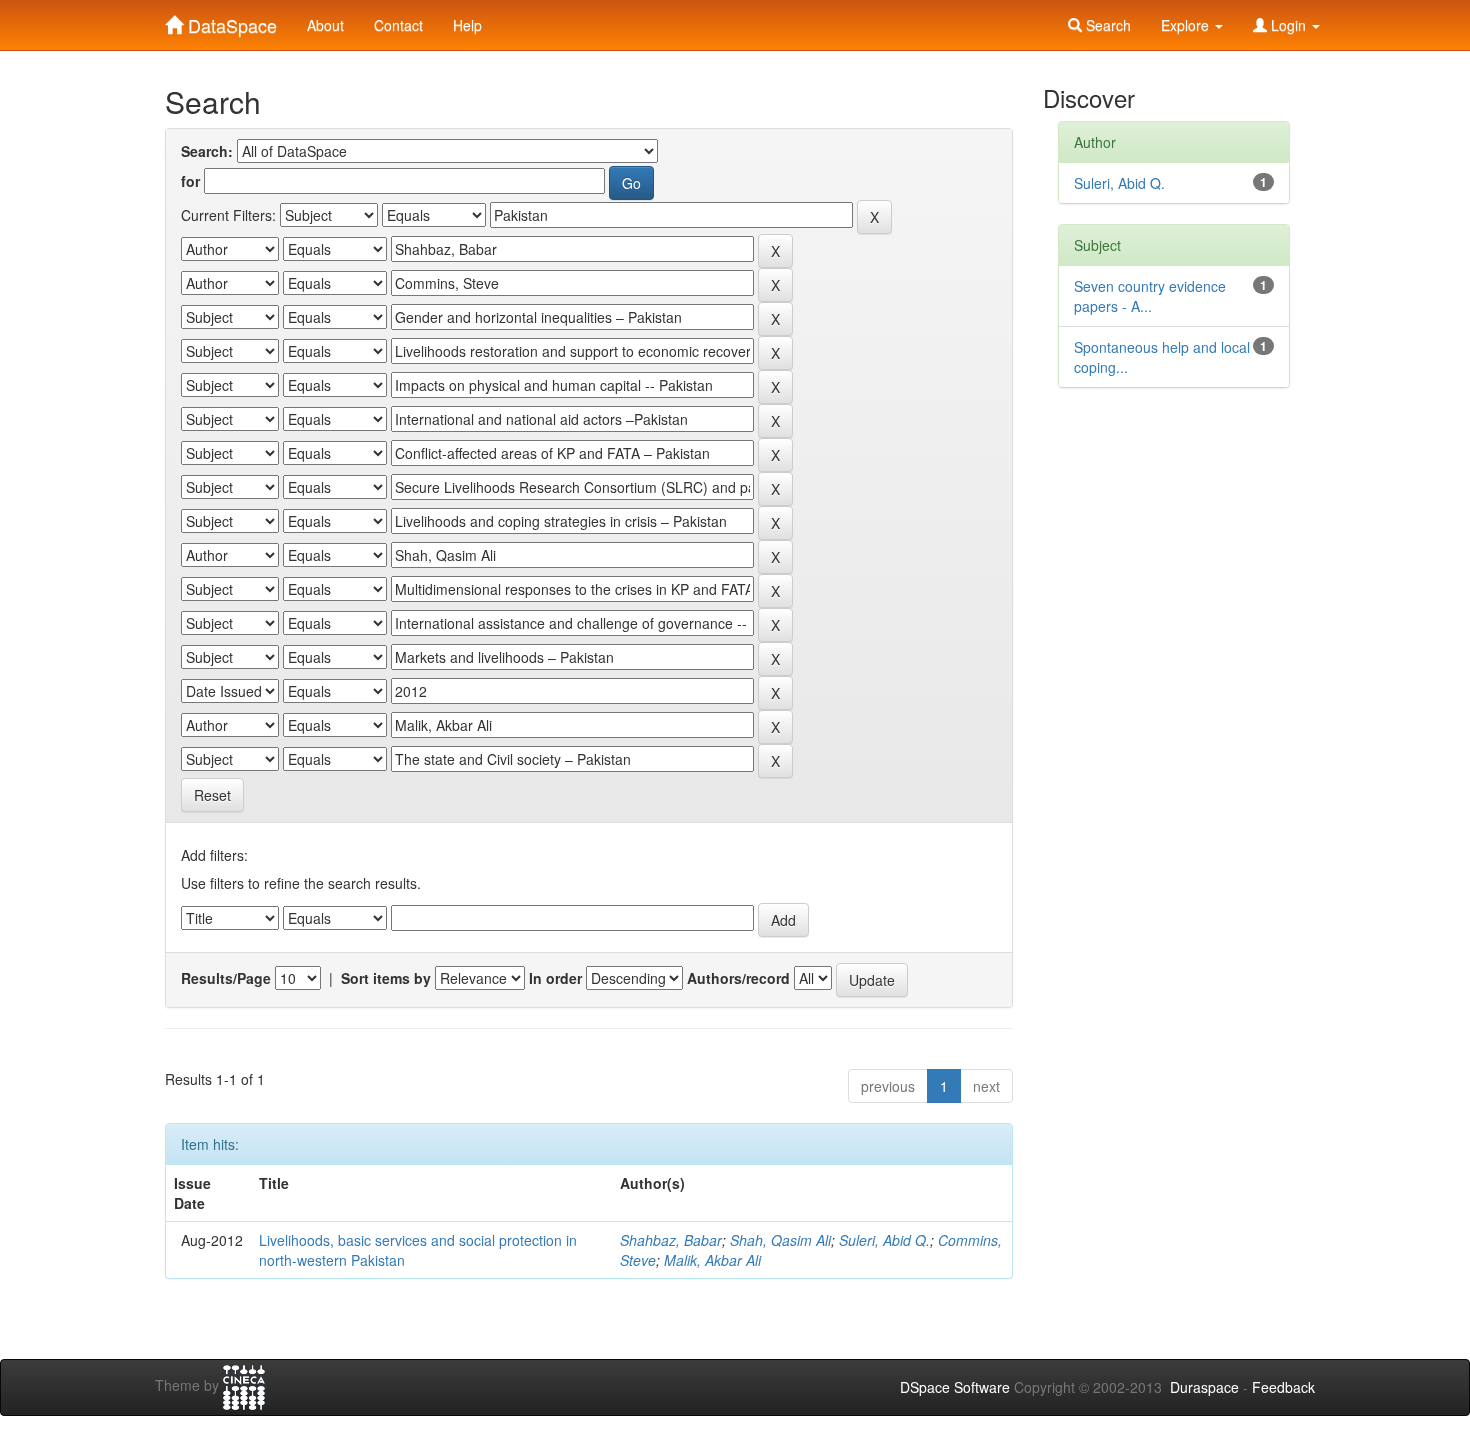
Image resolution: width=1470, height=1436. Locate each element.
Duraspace (1204, 1387)
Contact (398, 25)
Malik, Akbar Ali (712, 1260)
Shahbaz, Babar (671, 1240)
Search (1106, 25)
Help (467, 25)
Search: (207, 151)
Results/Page (226, 978)
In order (555, 978)
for (190, 181)
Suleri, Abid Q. (884, 1240)
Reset (212, 795)
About (325, 25)
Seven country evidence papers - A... (1150, 296)
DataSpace (230, 21)
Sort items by (386, 978)
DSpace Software (955, 1387)
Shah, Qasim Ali (780, 1240)
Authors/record (738, 978)
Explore (1187, 25)
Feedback (1283, 1387)
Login (1288, 25)
